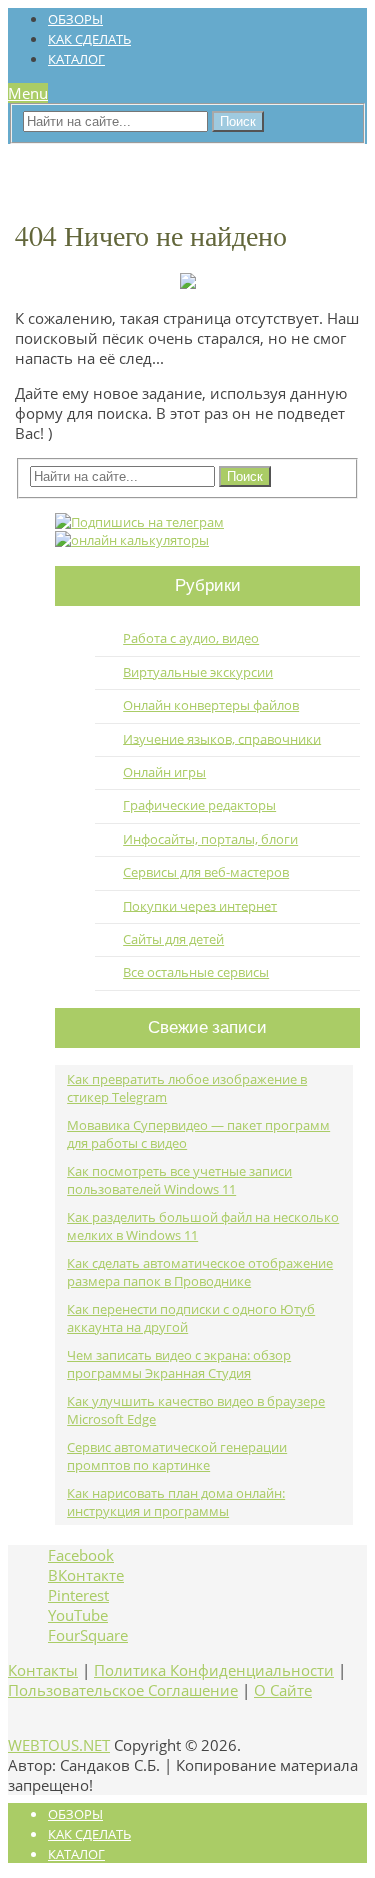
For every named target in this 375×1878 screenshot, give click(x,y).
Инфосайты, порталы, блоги (210, 839)
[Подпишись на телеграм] (139, 522)
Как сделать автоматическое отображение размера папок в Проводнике (200, 1272)
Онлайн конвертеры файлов (211, 705)
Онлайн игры (164, 772)
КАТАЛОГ (76, 59)
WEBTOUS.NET (59, 1745)
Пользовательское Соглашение (123, 1690)
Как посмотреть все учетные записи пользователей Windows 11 (179, 1180)
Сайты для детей (173, 939)
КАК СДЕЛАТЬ (89, 39)
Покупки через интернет (200, 905)
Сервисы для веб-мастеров (206, 872)
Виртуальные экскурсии (198, 672)
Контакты (43, 1670)
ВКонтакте (86, 1575)
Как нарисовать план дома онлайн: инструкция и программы (176, 1502)
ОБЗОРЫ (75, 19)
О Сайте (283, 1690)
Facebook (81, 1555)
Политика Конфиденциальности (214, 1670)
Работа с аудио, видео (191, 638)
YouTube (78, 1615)
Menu (28, 93)
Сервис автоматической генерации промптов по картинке (177, 1456)
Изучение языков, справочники (222, 738)
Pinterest (78, 1595)
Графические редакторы (199, 805)
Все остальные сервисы (196, 972)
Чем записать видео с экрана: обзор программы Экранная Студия (179, 1364)
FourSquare (88, 1635)
